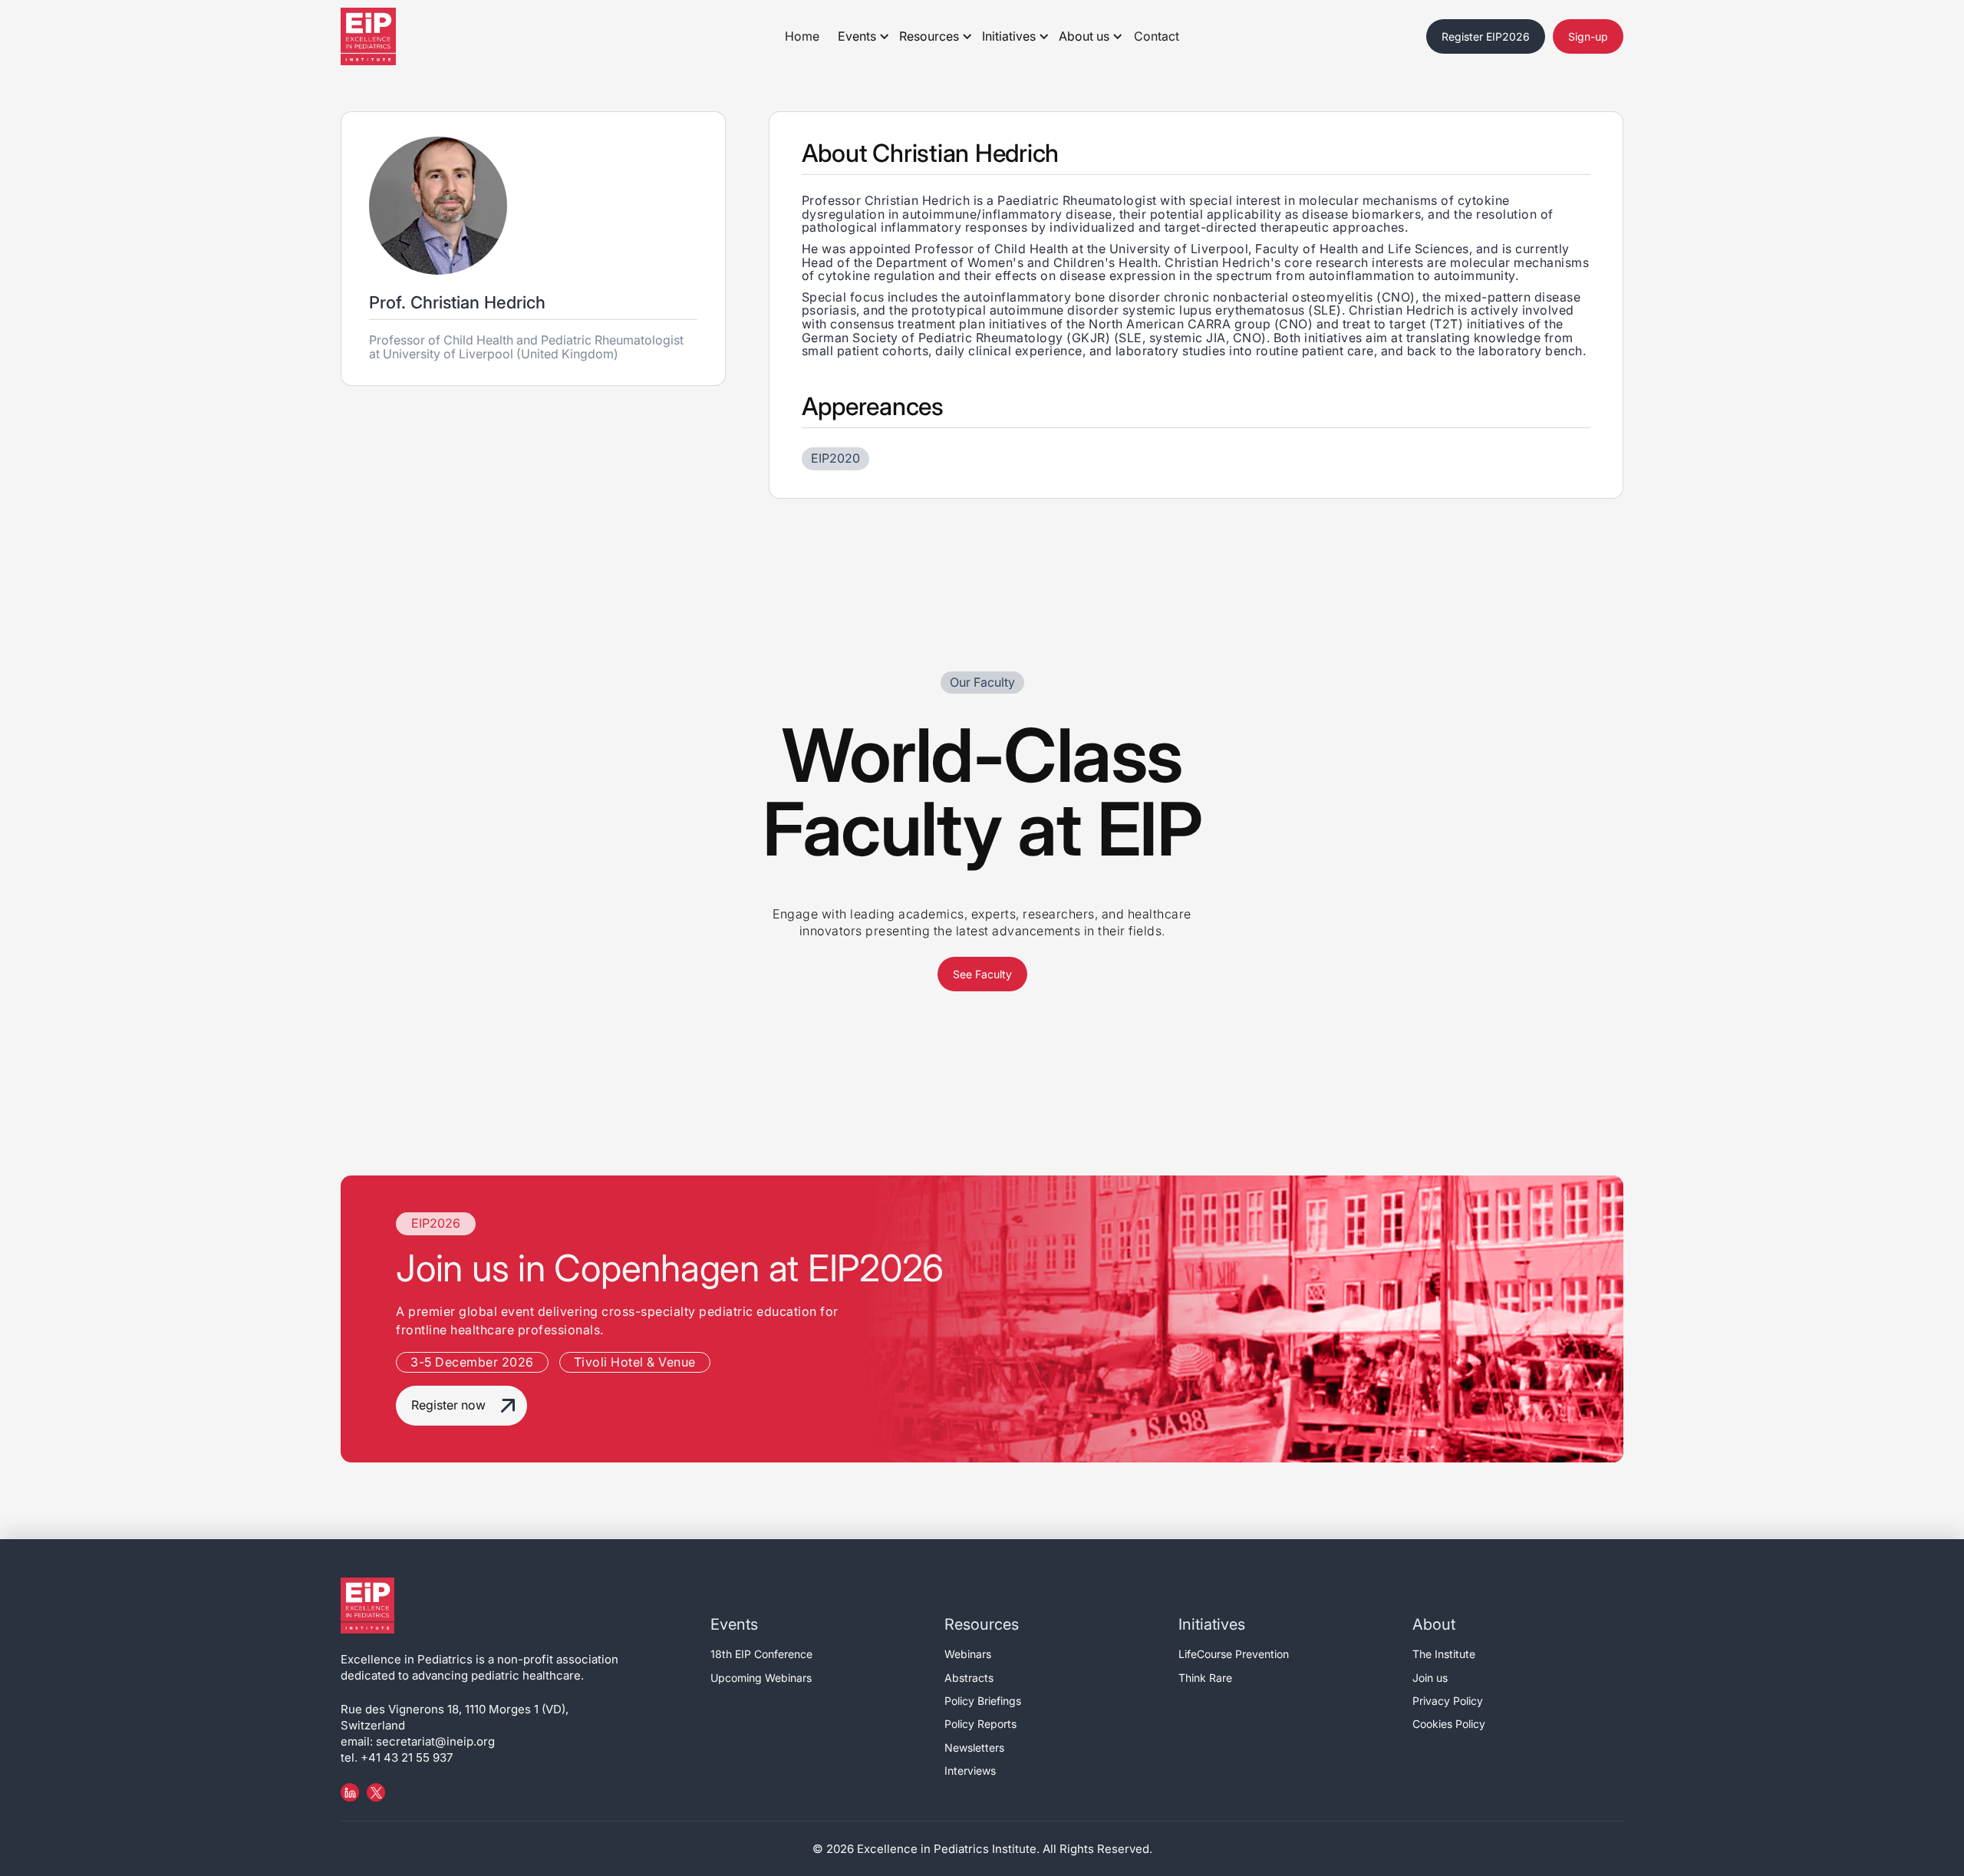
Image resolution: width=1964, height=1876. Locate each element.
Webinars (968, 1654)
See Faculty (982, 974)
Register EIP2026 (1486, 36)
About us (1084, 36)
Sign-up (1588, 36)
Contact (1157, 36)
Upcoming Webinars (761, 1678)
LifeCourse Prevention (1234, 1654)
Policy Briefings (983, 1701)
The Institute (1444, 1654)
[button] (860, 37)
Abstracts (969, 1678)
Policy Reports (980, 1724)
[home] (387, 36)
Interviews (970, 1770)
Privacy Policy (1448, 1701)
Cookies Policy (1449, 1724)
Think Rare (1205, 1678)
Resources (929, 36)
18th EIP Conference (761, 1654)
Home (802, 36)
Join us (1430, 1678)
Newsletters (974, 1747)
